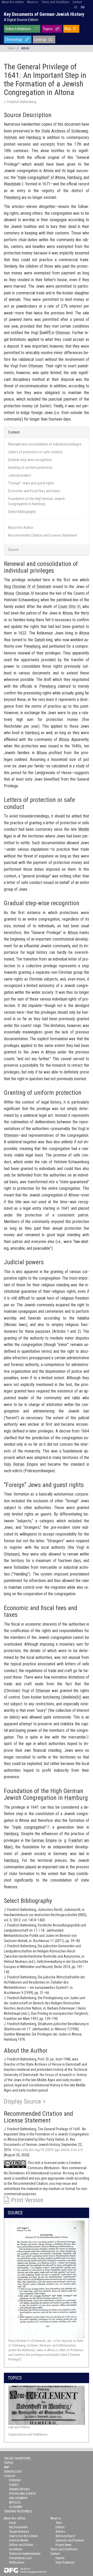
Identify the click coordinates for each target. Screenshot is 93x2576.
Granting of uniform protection (30, 468)
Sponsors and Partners (70, 2540)
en (83, 7)
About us (33, 2)
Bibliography (18, 2498)
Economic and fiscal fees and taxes (34, 491)
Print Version (27, 2200)
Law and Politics (19, 2427)
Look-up (40, 39)
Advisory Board (65, 2536)
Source (13, 550)
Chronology (14, 39)
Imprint (60, 2558)
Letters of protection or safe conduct (35, 452)
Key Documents (18, 2527)
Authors (60, 2532)
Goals (13, 2523)
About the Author (21, 528)
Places (14, 2485)
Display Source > (25, 2101)
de (76, 7)
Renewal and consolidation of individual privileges (45, 444)
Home (11, 48)
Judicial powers (20, 475)
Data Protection (65, 2563)
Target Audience (19, 2532)
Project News (64, 2545)
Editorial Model (19, 2540)
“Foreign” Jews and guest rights (31, 483)
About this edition (13, 2)
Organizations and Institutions (28, 2434)
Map (68, 29)
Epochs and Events (22, 2494)
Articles (15, 2503)
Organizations (19, 2489)
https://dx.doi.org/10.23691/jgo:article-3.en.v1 (48, 2150)
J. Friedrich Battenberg (20, 102)
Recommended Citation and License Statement (42, 535)
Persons (15, 2480)
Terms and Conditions (55, 2)
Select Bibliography (22, 512)
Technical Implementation (25, 2554)
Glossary (16, 2507)
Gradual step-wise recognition (30, 460)
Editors (60, 2527)
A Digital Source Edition (21, 20)
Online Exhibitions (18, 29)
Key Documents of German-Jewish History (44, 14)
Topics (48, 29)
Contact (77, 2)
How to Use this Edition (24, 2536)
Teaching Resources (18, 2511)
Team (59, 2523)
